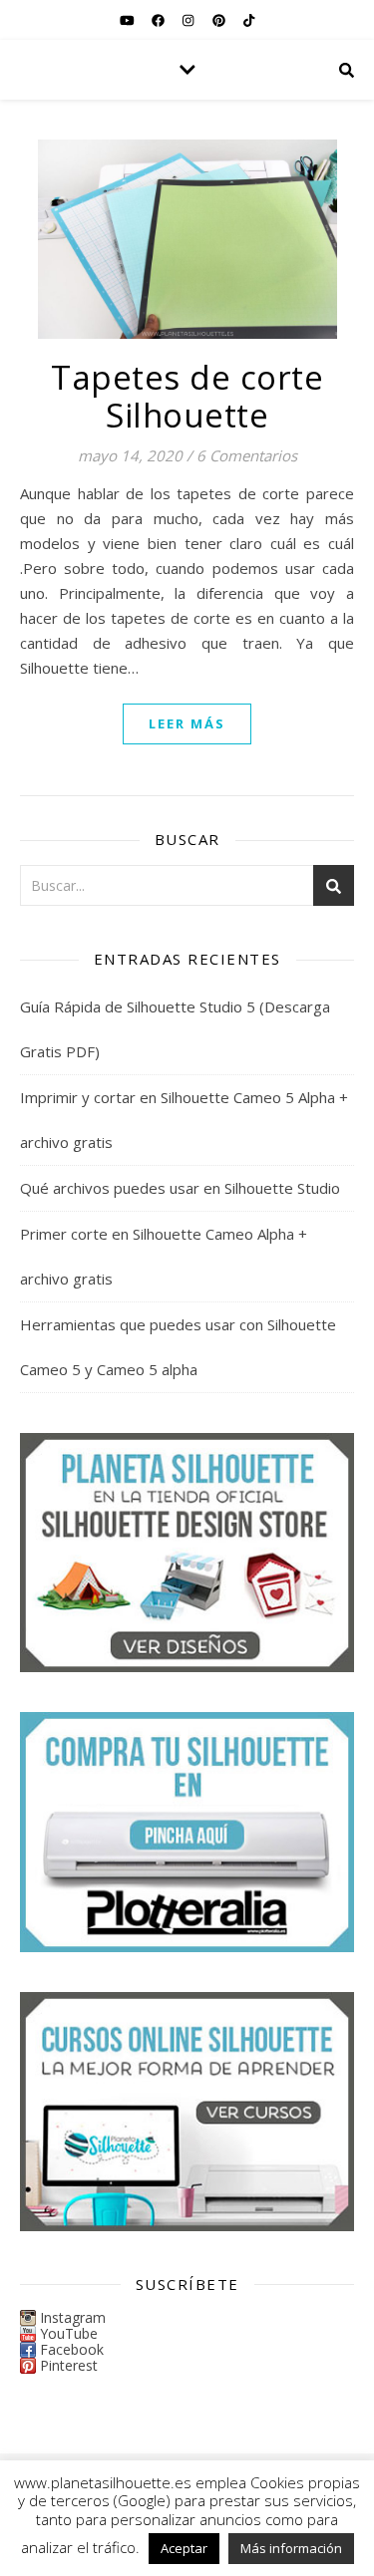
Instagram (73, 2317)
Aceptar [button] (184, 2548)
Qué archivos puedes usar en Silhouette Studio (180, 1188)
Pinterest (69, 2365)
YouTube (69, 2333)
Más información (291, 2548)
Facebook (72, 2349)
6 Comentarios (247, 455)
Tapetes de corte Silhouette (187, 396)
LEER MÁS (187, 723)
